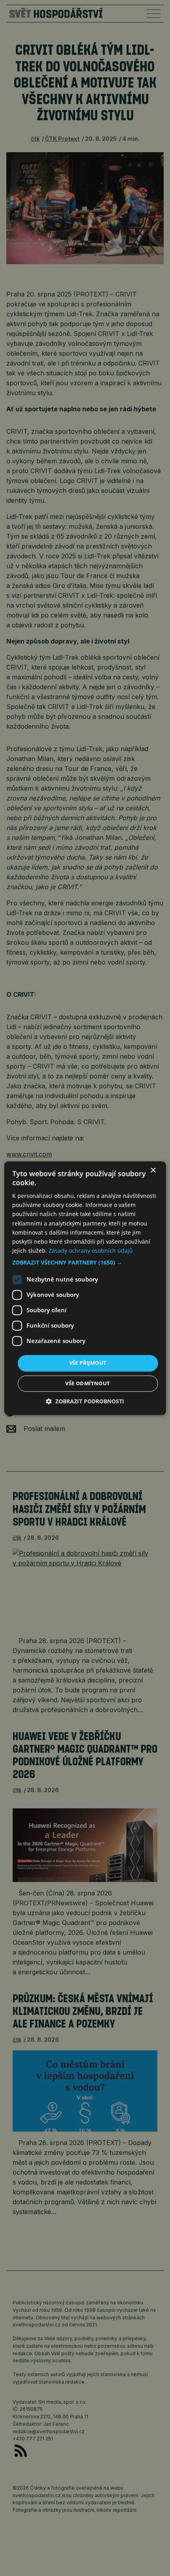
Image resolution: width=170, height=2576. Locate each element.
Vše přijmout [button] (88, 1363)
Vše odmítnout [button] (88, 1383)
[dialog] (85, 1288)
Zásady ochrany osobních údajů (91, 1251)
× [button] (153, 1170)
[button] (85, 1263)
